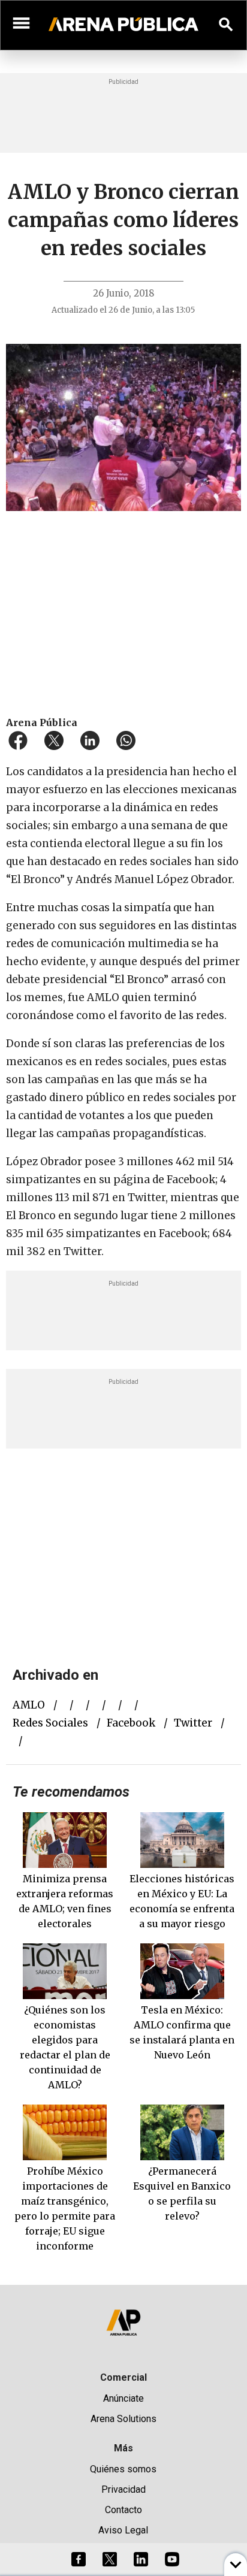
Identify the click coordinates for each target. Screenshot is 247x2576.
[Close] (197, 1197)
